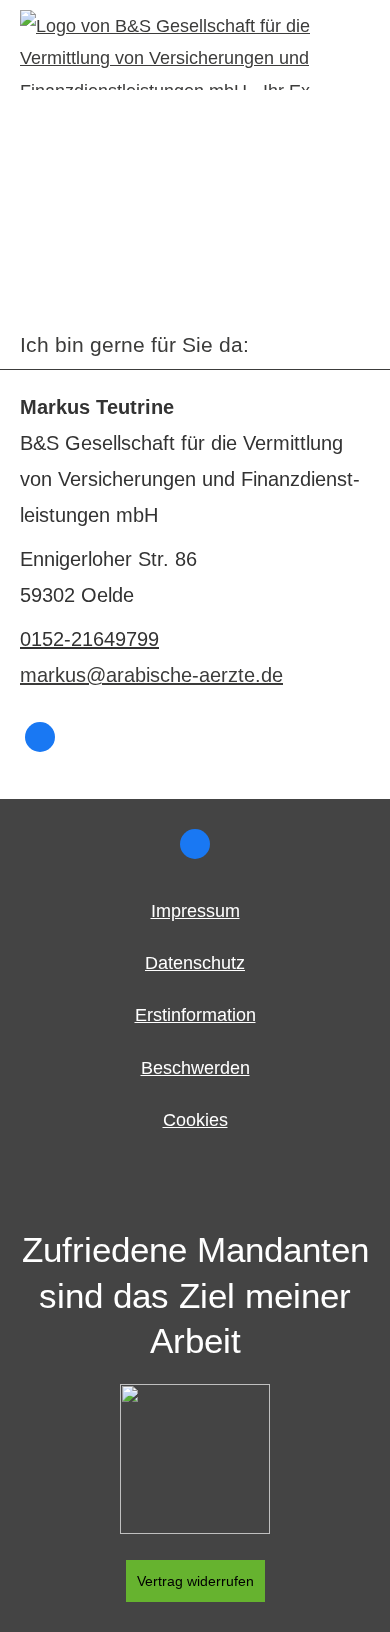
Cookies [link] (195, 1120)
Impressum (195, 911)
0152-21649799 (89, 639)
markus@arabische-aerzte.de (151, 675)
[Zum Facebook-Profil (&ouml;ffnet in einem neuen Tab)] (40, 737)
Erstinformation (195, 1015)
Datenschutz (195, 963)
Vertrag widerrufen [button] (195, 1581)
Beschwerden (195, 1068)
